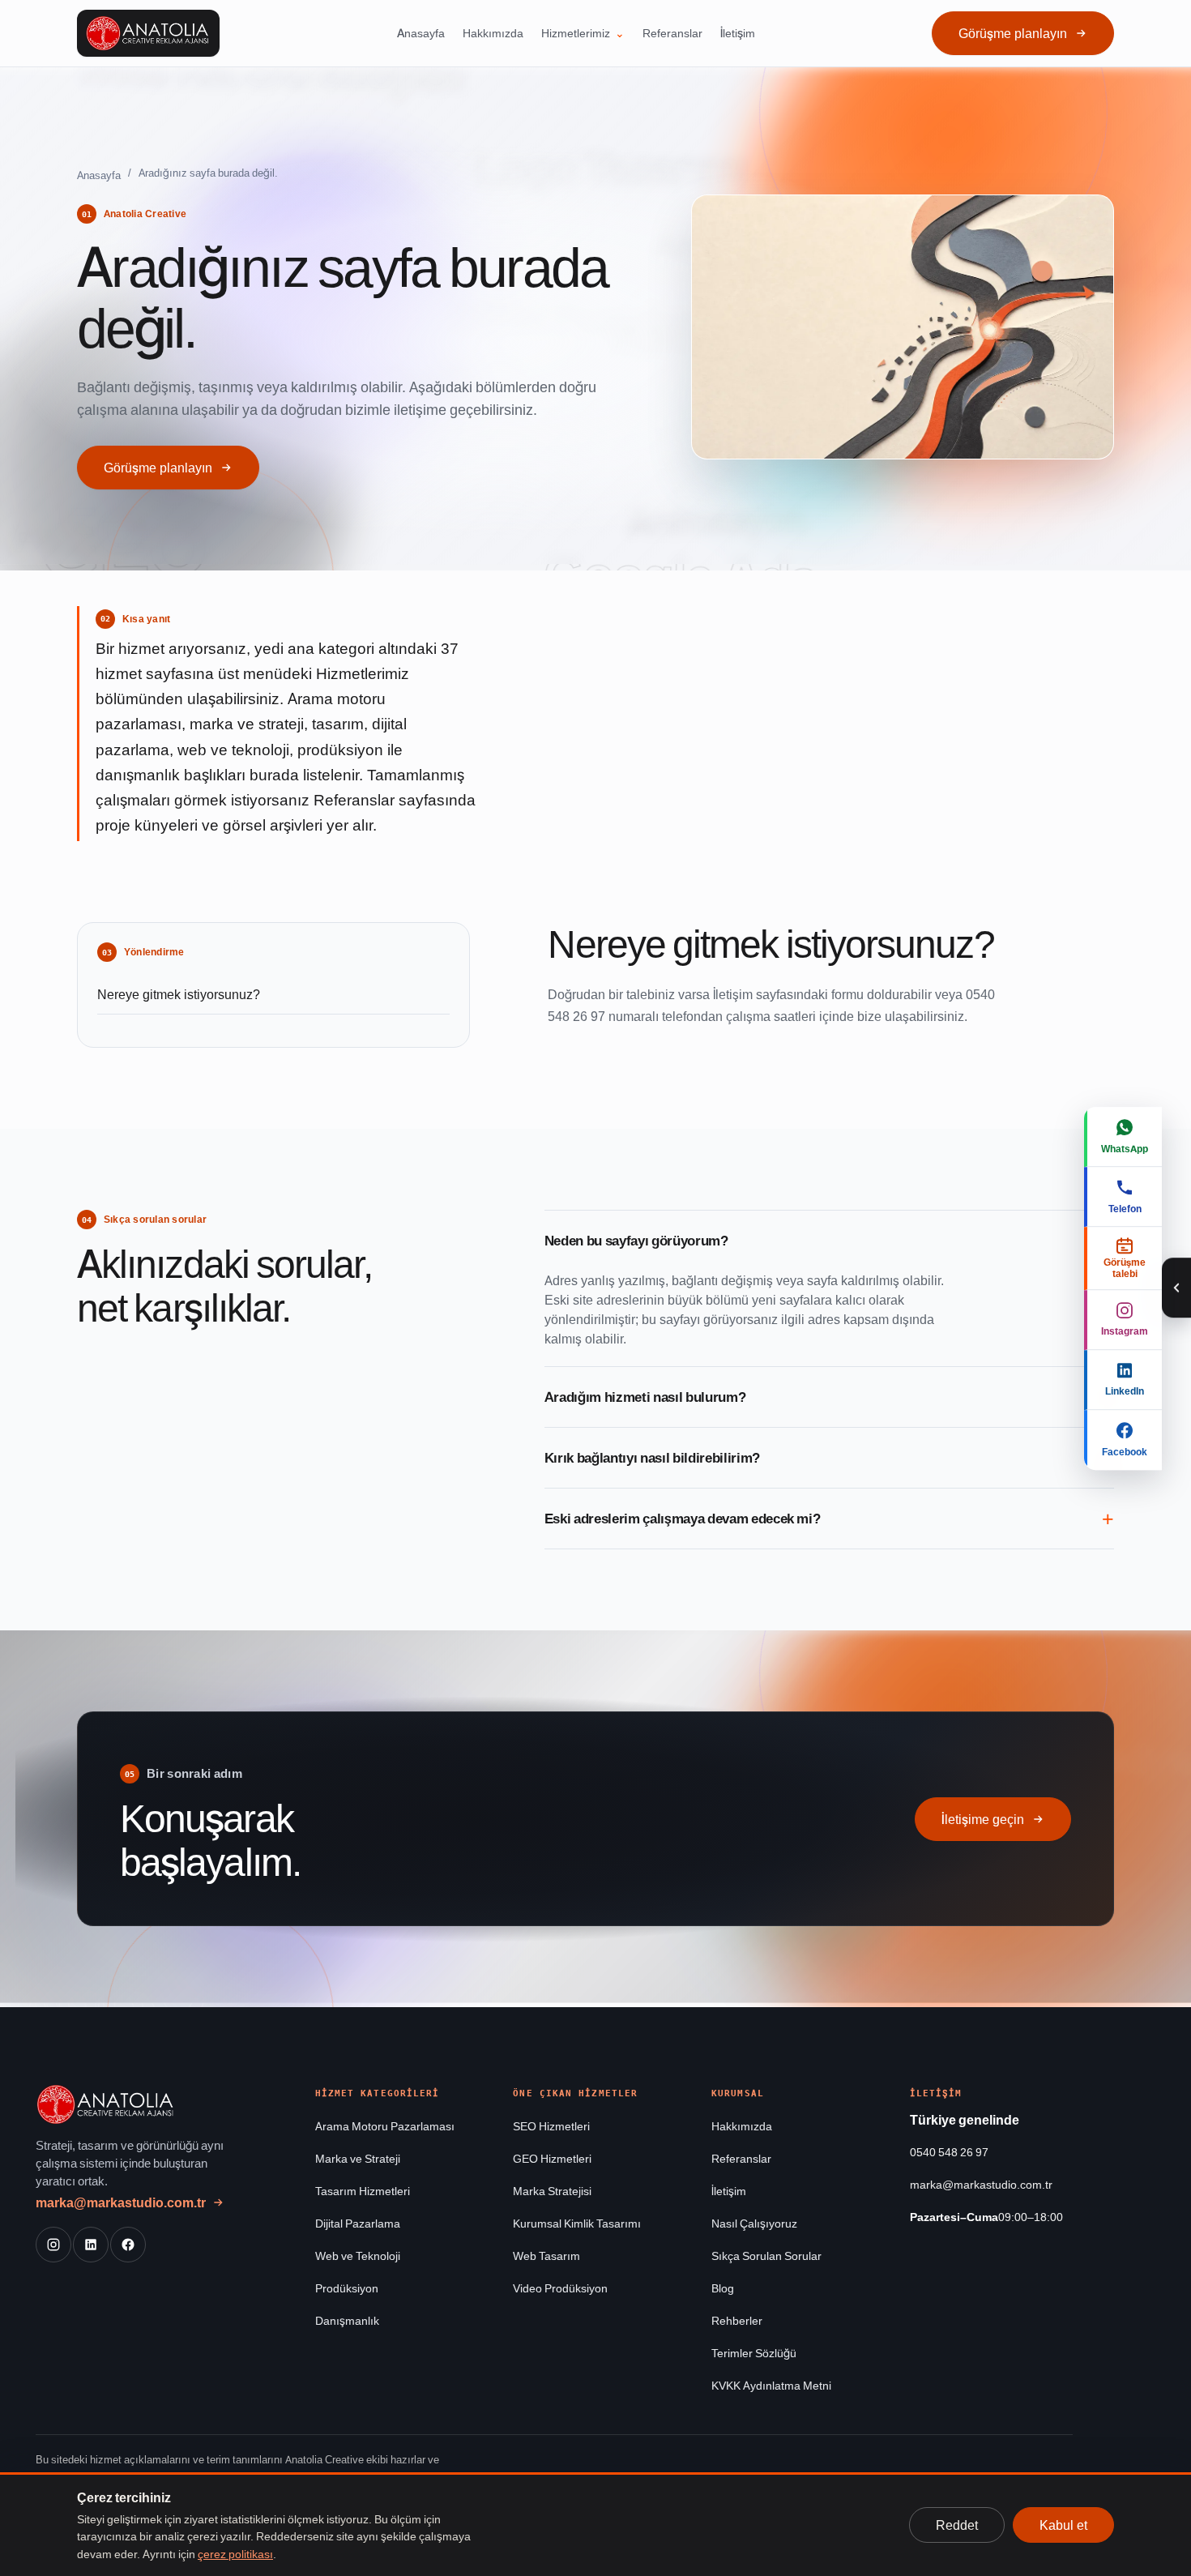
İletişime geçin (983, 1819)
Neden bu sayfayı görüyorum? (636, 1241)
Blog (723, 2288)
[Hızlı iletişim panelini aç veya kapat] (1176, 1288)
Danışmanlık (347, 2320)
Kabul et (1063, 2525)
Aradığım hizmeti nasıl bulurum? (645, 1397)
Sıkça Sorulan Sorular (766, 2256)
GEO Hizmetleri (552, 2158)
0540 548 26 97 (949, 2152)
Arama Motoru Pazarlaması (385, 2126)
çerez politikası (235, 2554)
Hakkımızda (493, 33)
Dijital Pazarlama (358, 2223)
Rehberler (737, 2320)
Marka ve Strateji (358, 2158)
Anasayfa (421, 33)
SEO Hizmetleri (551, 2126)
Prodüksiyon (347, 2288)
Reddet (957, 2525)
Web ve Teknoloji (358, 2256)
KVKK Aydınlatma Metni (771, 2385)
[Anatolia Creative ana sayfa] (148, 33)
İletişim (738, 33)
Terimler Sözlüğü (754, 2353)
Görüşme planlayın (1013, 33)
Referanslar (672, 33)
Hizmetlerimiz (576, 33)
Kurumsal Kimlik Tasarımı (577, 2223)
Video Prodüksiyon (560, 2288)
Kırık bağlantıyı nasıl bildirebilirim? (652, 1458)
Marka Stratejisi (552, 2191)
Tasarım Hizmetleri (363, 2191)
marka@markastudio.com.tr (121, 2202)
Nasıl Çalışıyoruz (754, 2223)
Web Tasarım (546, 2256)
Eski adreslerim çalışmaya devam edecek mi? (683, 1519)
